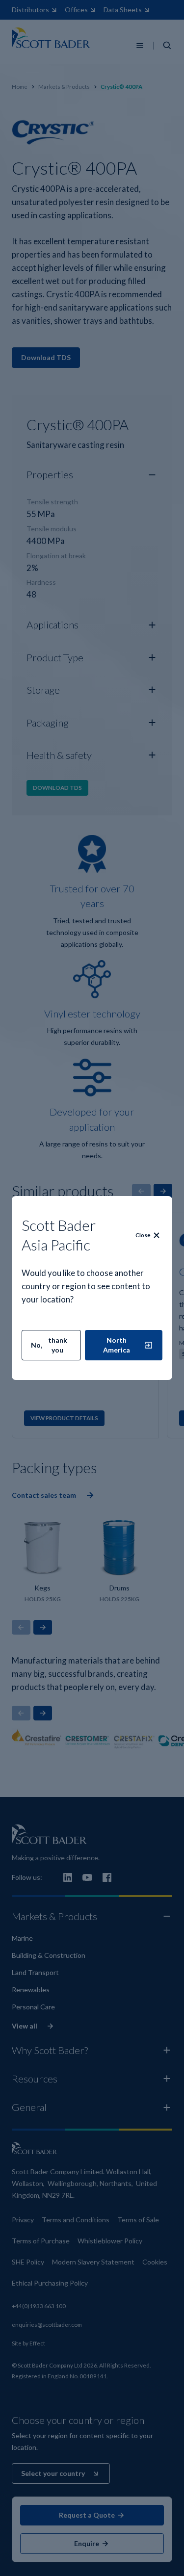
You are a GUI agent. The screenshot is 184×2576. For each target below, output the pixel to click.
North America (117, 1345)
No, (49, 1345)
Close (143, 1235)
